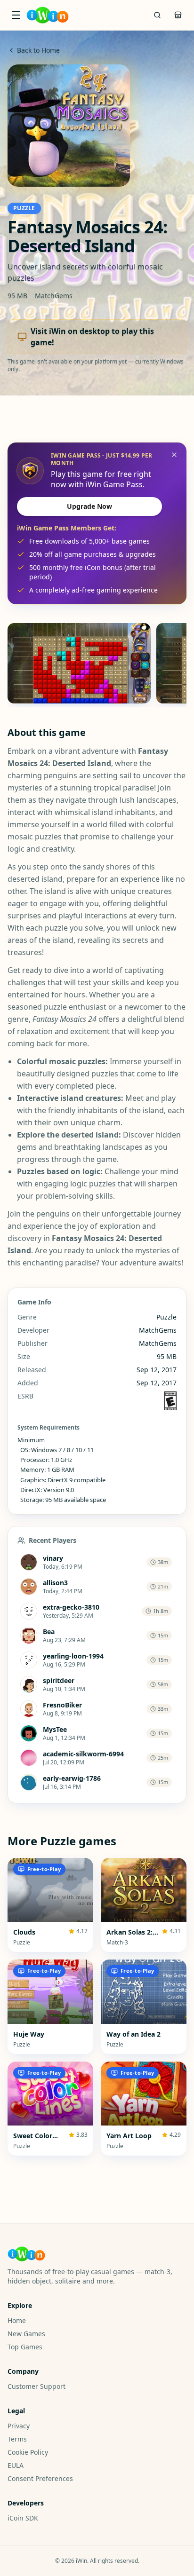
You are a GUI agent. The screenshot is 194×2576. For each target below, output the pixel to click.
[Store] (178, 15)
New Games (26, 2334)
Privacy (19, 2426)
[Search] (157, 15)
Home (17, 2320)
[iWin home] (48, 15)
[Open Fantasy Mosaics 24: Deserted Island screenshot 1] (79, 663)
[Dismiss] (174, 455)
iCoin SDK (23, 2518)
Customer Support (36, 2386)
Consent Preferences (40, 2478)
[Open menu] (16, 15)
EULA (16, 2465)
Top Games (25, 2347)
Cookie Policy (28, 2452)
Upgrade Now (89, 506)
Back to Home (38, 50)
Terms (17, 2439)
